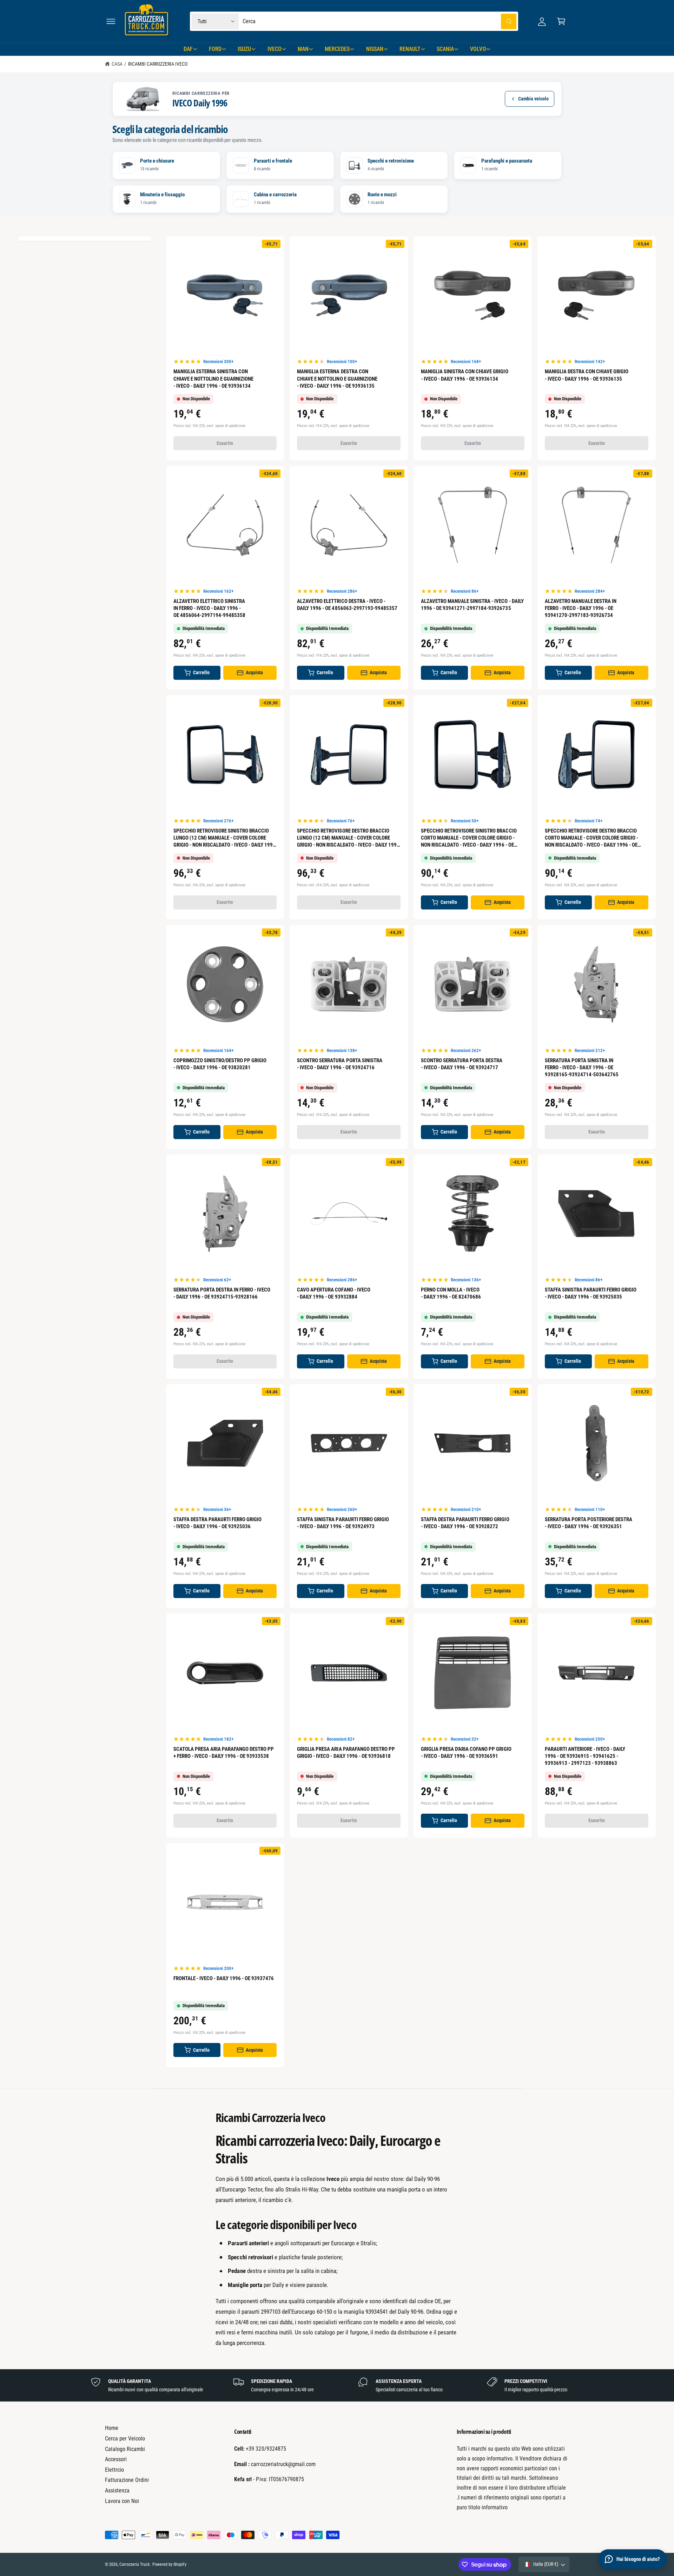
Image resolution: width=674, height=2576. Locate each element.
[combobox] (380, 21)
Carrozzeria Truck (134, 2564)
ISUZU (244, 49)
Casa (117, 64)
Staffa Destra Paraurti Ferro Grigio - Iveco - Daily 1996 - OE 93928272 (465, 1523)
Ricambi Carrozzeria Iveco (158, 64)
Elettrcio (114, 2470)
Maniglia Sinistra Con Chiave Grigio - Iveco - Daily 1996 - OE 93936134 (465, 375)
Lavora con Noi (122, 2501)
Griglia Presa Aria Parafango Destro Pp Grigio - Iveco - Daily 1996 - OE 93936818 (346, 1753)
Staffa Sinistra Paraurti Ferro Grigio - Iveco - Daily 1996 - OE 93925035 (591, 1293)
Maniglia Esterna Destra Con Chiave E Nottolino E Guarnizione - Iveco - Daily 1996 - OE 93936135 (337, 379)
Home (112, 2428)
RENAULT (410, 49)
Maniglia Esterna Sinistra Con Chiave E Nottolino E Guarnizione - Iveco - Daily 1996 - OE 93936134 (213, 379)
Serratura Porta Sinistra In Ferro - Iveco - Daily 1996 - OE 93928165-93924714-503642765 (582, 1067)
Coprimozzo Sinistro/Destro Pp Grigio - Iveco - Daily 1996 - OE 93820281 (220, 1064)
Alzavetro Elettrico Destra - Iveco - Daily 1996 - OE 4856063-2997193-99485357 (347, 605)
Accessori (116, 2459)
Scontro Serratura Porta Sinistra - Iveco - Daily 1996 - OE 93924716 (339, 1064)
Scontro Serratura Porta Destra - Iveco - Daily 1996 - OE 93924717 (462, 1064)
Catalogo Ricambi (125, 2449)
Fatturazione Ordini (127, 2480)
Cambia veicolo (533, 99)
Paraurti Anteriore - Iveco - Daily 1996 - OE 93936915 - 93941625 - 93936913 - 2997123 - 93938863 (585, 1756)
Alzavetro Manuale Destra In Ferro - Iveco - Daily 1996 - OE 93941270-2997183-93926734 (581, 608)
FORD (215, 49)
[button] (111, 21)
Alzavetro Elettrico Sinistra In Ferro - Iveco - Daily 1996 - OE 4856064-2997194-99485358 (209, 608)
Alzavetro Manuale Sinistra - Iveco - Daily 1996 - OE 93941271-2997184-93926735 (472, 605)
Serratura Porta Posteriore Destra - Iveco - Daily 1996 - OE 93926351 (589, 1523)
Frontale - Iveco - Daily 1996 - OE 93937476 (224, 1978)
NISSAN (375, 49)
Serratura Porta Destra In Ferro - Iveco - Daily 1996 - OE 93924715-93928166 (222, 1293)
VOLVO (478, 49)
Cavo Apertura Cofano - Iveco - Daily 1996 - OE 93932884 (333, 1293)
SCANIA (445, 49)
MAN (303, 49)
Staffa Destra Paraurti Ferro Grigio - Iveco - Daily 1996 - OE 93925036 (218, 1523)
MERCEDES (337, 49)
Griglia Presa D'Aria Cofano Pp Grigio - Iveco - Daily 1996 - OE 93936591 (466, 1753)
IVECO (275, 49)
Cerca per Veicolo (125, 2439)
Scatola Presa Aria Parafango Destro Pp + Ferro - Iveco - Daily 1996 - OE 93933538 (224, 1753)
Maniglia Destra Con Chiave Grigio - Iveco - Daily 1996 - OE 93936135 (587, 375)
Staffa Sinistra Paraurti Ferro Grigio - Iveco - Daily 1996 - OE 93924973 (343, 1523)
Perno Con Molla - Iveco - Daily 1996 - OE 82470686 (451, 1293)
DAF (188, 49)
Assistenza (117, 2490)
